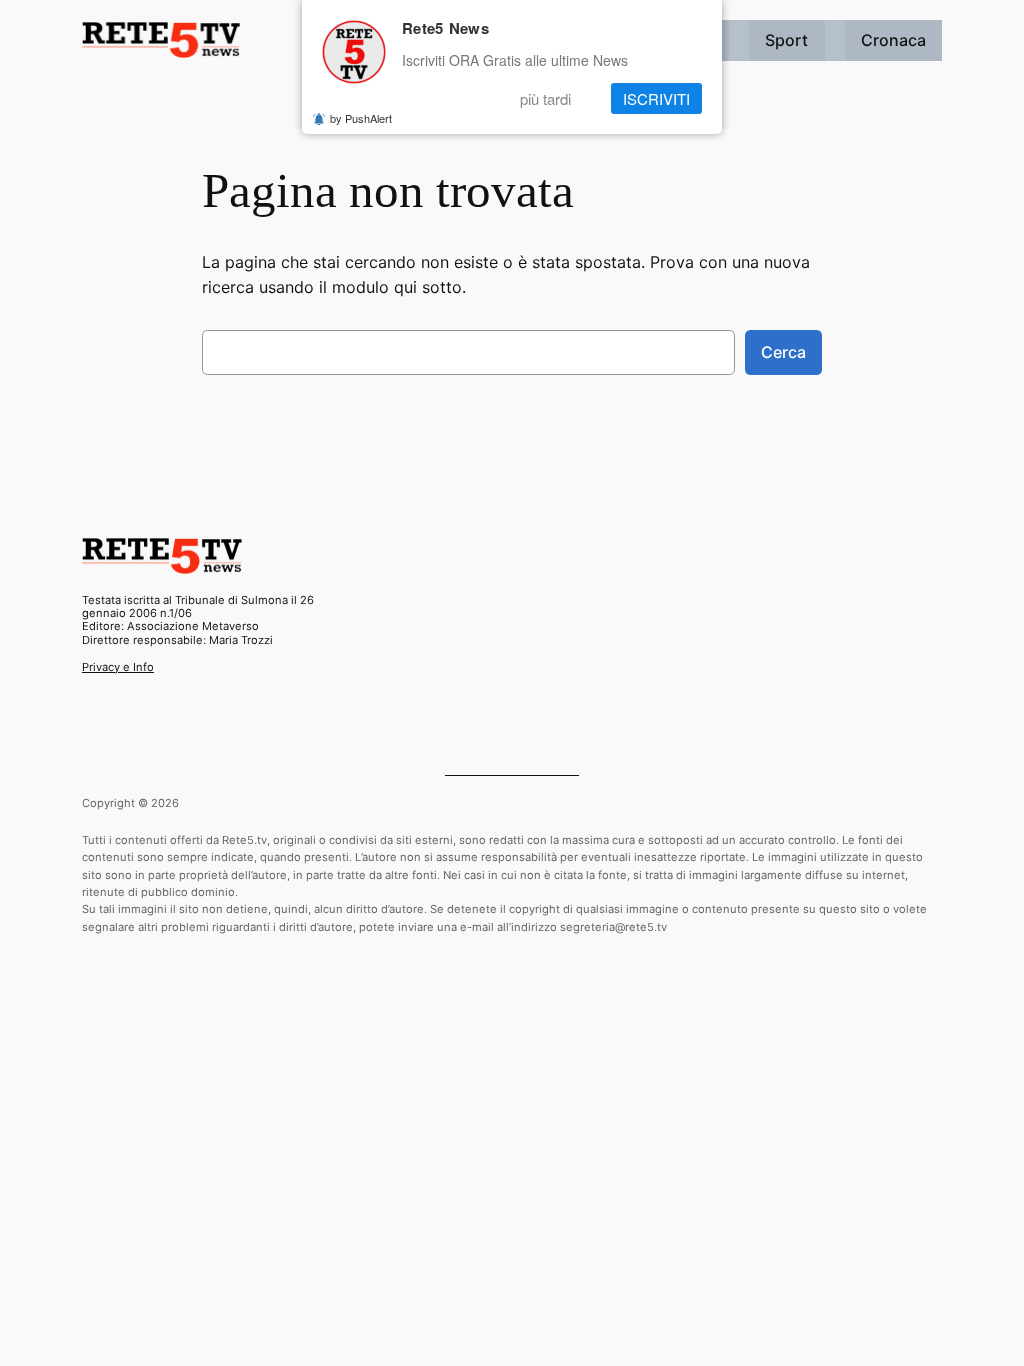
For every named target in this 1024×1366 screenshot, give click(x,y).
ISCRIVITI (656, 98)
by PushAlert (361, 118)
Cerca (783, 352)
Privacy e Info (118, 667)
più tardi (545, 98)
